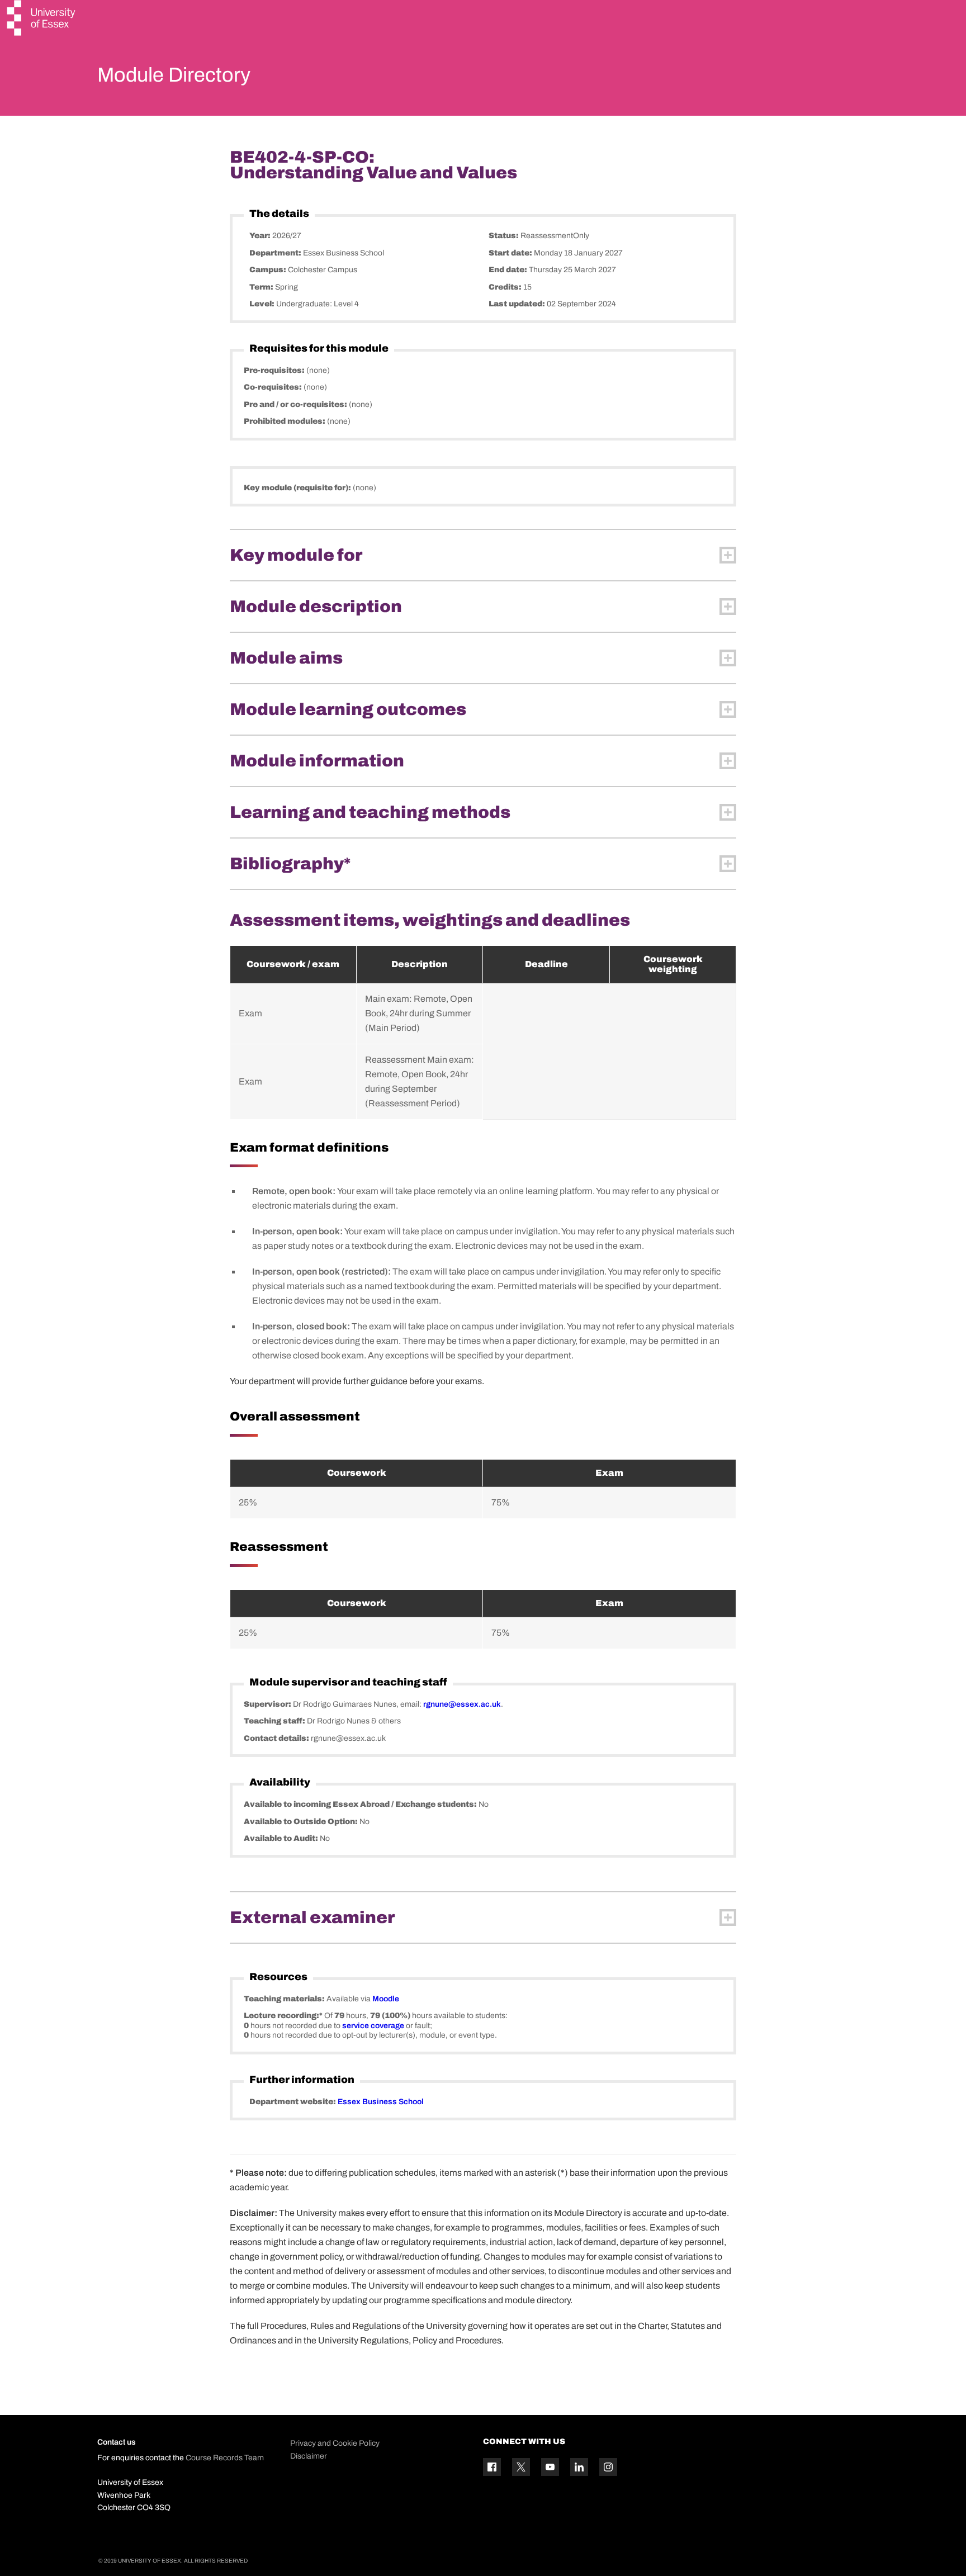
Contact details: (277, 1738)
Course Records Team (225, 2458)
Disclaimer (309, 2456)
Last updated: (518, 304)
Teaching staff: (275, 1721)
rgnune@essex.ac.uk (462, 1704)
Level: (263, 304)
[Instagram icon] (608, 2467)
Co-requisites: (274, 387)
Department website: (293, 2102)
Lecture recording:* (284, 2016)
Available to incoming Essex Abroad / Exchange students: (361, 1804)
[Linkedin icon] (579, 2467)
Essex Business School (381, 2102)
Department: (276, 253)
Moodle (386, 1999)
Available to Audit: (282, 1838)
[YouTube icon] (550, 2467)
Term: (262, 287)
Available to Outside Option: (302, 1822)
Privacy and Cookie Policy (335, 2443)
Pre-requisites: (275, 370)
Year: (261, 236)
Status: (505, 236)
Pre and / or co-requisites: (296, 404)
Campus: (269, 270)
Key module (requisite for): (298, 488)
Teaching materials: (285, 1999)
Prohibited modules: (285, 421)
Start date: (511, 253)
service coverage (373, 2026)
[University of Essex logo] (42, 19)
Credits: (506, 287)
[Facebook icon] (492, 2467)
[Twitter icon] (521, 2467)
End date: (509, 270)
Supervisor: (268, 1704)
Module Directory (174, 75)
